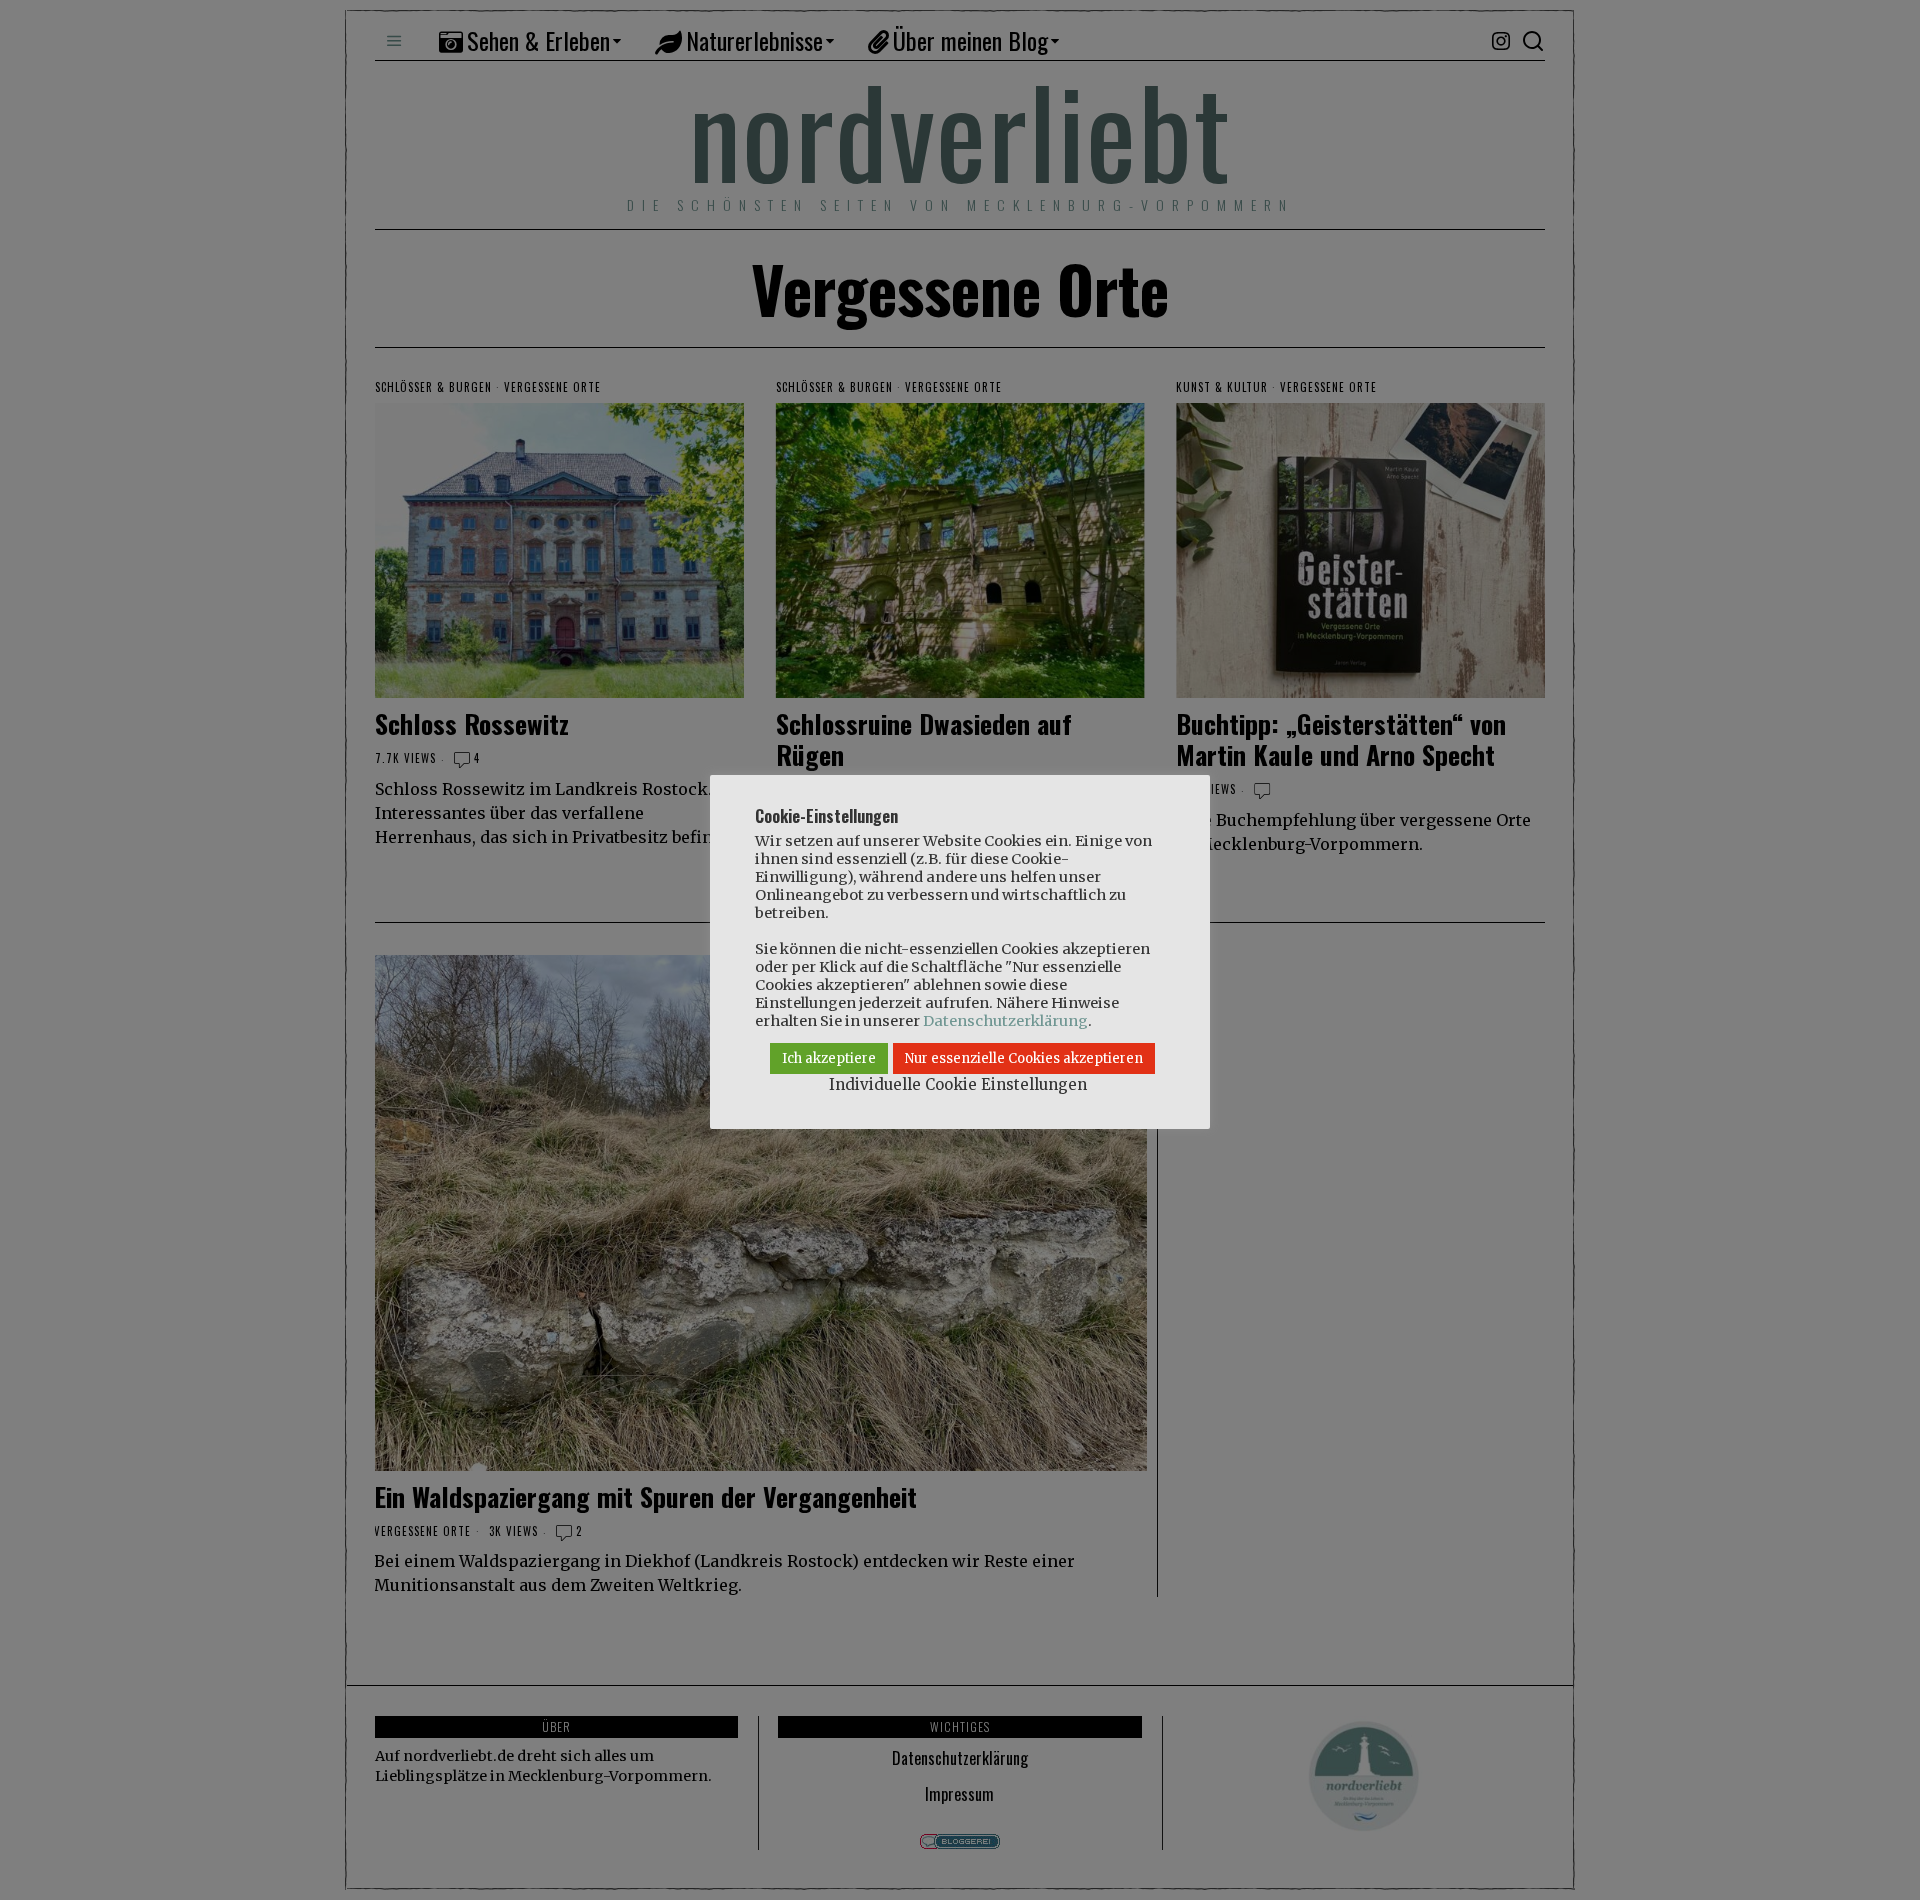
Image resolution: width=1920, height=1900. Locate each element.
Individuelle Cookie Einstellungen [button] (958, 1084)
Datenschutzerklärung (1005, 1021)
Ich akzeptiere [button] (829, 1058)
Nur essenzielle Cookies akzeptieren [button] (1024, 1058)
